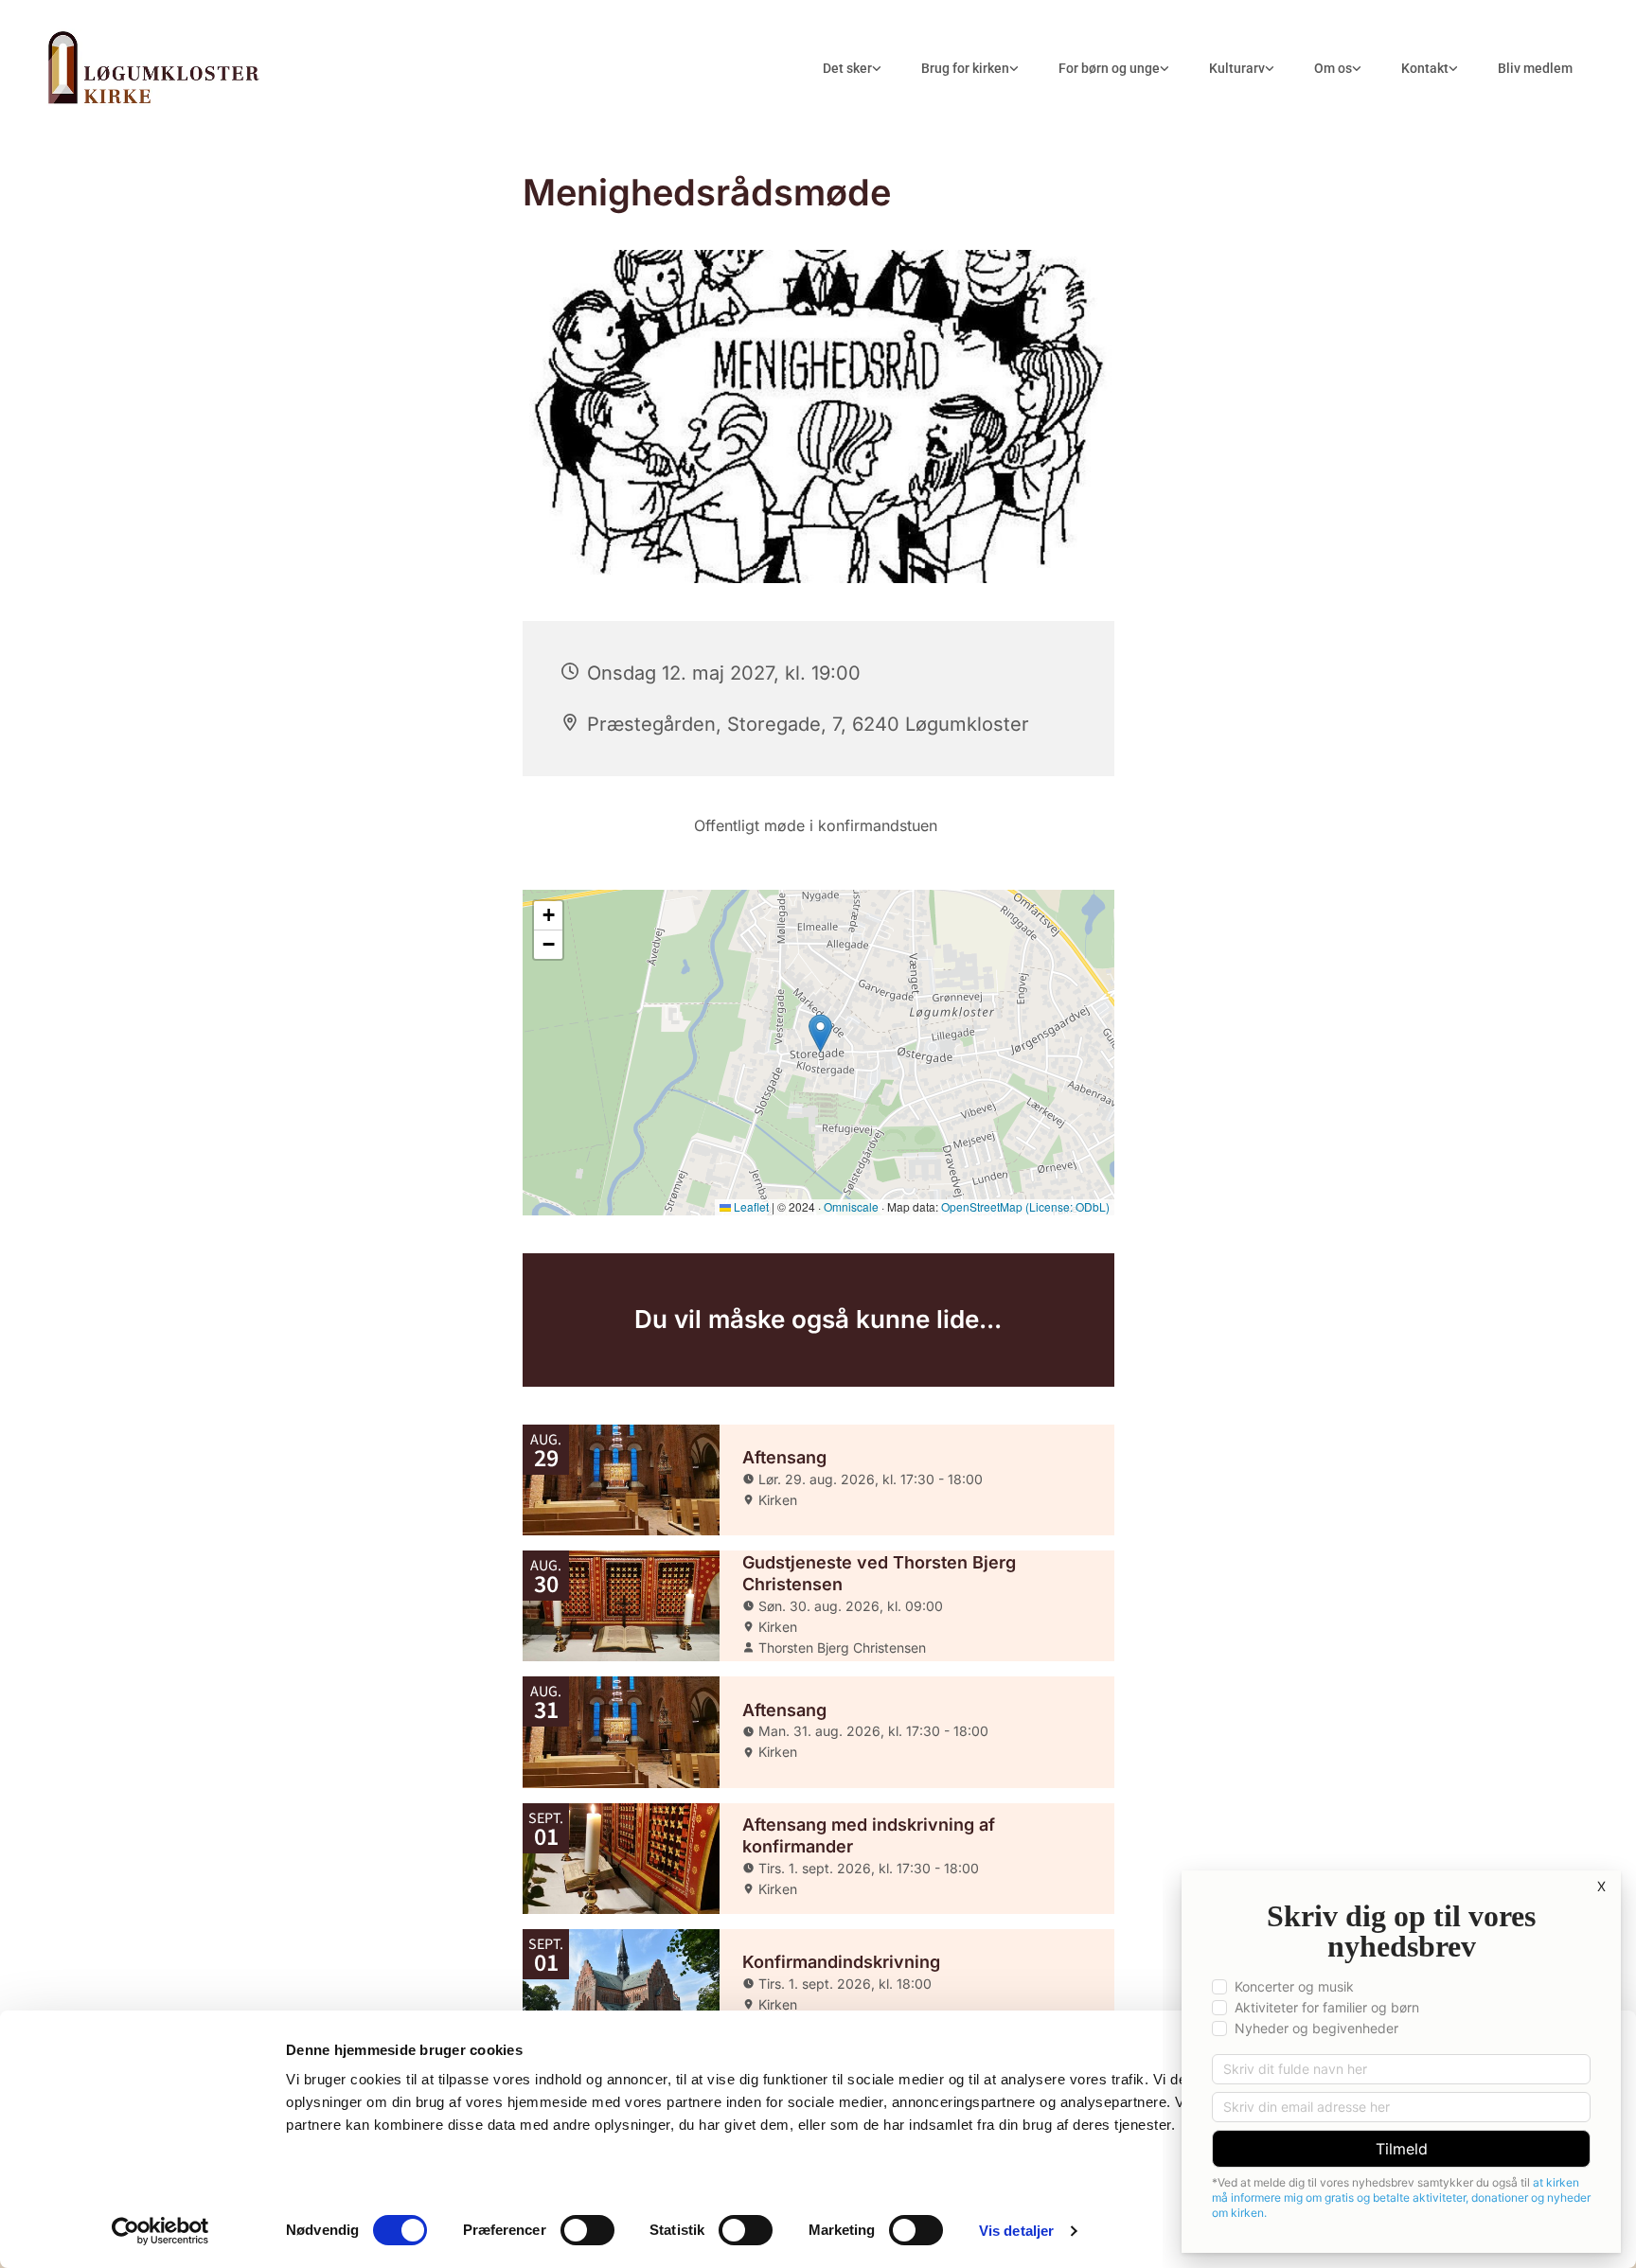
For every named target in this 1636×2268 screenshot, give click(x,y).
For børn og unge (1109, 68)
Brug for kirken (965, 68)
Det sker (847, 68)
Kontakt (1425, 68)
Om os (1333, 68)
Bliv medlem (1535, 68)
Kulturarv (1237, 68)
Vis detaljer (1016, 2231)
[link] (852, 69)
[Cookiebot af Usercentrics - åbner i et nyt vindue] (160, 2231)
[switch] (587, 2230)
